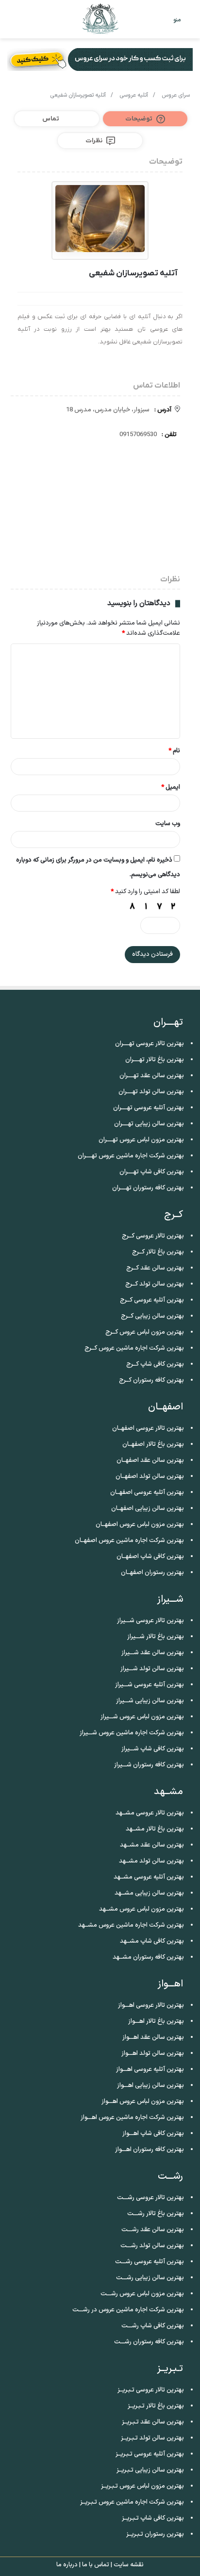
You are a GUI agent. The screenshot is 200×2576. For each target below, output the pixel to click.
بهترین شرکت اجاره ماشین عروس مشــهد (131, 1925)
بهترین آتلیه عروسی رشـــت (150, 2262)
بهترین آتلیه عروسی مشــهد (149, 1877)
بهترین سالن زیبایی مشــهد (149, 1893)
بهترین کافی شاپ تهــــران (152, 1172)
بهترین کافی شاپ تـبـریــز (153, 2518)
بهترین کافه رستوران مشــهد (148, 1957)
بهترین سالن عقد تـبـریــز (153, 2422)
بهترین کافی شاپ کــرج (155, 1364)
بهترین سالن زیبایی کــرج (152, 1316)
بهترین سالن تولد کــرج (155, 1284)
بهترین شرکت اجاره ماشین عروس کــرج (134, 1348)
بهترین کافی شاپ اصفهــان (150, 1557)
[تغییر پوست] (29, 23)
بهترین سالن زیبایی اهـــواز (150, 2085)
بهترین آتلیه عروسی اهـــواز (150, 2069)
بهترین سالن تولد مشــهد (151, 1861)
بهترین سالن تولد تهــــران (151, 1092)
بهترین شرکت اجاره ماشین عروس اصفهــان (129, 1541)
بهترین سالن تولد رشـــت (152, 2246)
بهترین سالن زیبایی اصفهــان (148, 1508)
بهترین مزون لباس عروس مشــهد (142, 1909)
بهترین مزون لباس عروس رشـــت (142, 2294)
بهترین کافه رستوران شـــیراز (149, 1765)
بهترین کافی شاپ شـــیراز (153, 1749)
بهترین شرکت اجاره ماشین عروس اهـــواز (132, 2118)
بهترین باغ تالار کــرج (158, 1252)
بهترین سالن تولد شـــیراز (152, 1669)
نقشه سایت (129, 2565)
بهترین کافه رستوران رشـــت (149, 2342)
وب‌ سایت (168, 824)
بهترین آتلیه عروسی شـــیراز (150, 1685)
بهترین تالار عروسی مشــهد (150, 1813)
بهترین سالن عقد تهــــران (152, 1076)
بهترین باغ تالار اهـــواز (156, 2021)
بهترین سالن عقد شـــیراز (153, 1653)
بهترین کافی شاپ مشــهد (152, 1941)
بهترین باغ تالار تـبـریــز (156, 2406)
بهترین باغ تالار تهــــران (155, 1060)
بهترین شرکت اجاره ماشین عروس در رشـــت (128, 2310)
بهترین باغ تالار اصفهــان (153, 1444)
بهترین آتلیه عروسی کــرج (152, 1300)
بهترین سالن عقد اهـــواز (153, 2037)
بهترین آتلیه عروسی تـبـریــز (150, 2454)
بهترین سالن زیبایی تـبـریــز (150, 2470)
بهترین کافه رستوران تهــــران (148, 1188)
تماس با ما (96, 2565)
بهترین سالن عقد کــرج (155, 1268)
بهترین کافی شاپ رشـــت (153, 2326)
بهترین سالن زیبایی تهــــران (149, 1124)
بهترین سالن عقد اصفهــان (150, 1460)
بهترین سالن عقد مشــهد (152, 1845)
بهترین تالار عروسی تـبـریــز (151, 2390)
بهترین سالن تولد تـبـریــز (152, 2438)
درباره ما (67, 2565)
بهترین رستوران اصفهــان (152, 1573)
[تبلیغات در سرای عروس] (100, 59)
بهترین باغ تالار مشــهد (155, 1829)
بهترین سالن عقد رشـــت (153, 2230)
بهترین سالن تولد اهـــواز (153, 2053)
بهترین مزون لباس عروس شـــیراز (142, 1717)
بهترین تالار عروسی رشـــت (150, 2198)
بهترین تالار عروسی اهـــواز (151, 2005)
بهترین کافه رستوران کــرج (151, 1380)
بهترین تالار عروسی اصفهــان (148, 1428)
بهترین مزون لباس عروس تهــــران (141, 1140)
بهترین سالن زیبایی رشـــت (150, 2278)
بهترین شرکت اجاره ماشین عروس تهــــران (131, 1156)
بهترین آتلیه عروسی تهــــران (149, 1108)
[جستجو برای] (12, 23)
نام (174, 751)
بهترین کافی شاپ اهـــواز (153, 2134)
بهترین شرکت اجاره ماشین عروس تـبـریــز (132, 2502)
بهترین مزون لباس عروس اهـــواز (143, 2101)
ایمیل (171, 787)
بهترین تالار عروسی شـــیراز (150, 1621)
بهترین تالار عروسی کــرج (153, 1236)
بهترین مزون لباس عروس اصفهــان (140, 1525)
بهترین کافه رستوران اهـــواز (150, 2150)
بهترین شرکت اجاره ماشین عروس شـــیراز (132, 1733)
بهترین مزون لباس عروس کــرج (145, 1332)
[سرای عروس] (100, 19)
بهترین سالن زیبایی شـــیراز (150, 1701)
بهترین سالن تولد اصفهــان (150, 1476)
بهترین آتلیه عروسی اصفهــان (147, 1492)
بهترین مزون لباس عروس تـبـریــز (142, 2486)
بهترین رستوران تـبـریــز (155, 2534)
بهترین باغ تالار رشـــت (156, 2214)
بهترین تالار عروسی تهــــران (150, 1044)
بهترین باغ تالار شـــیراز (156, 1637)
